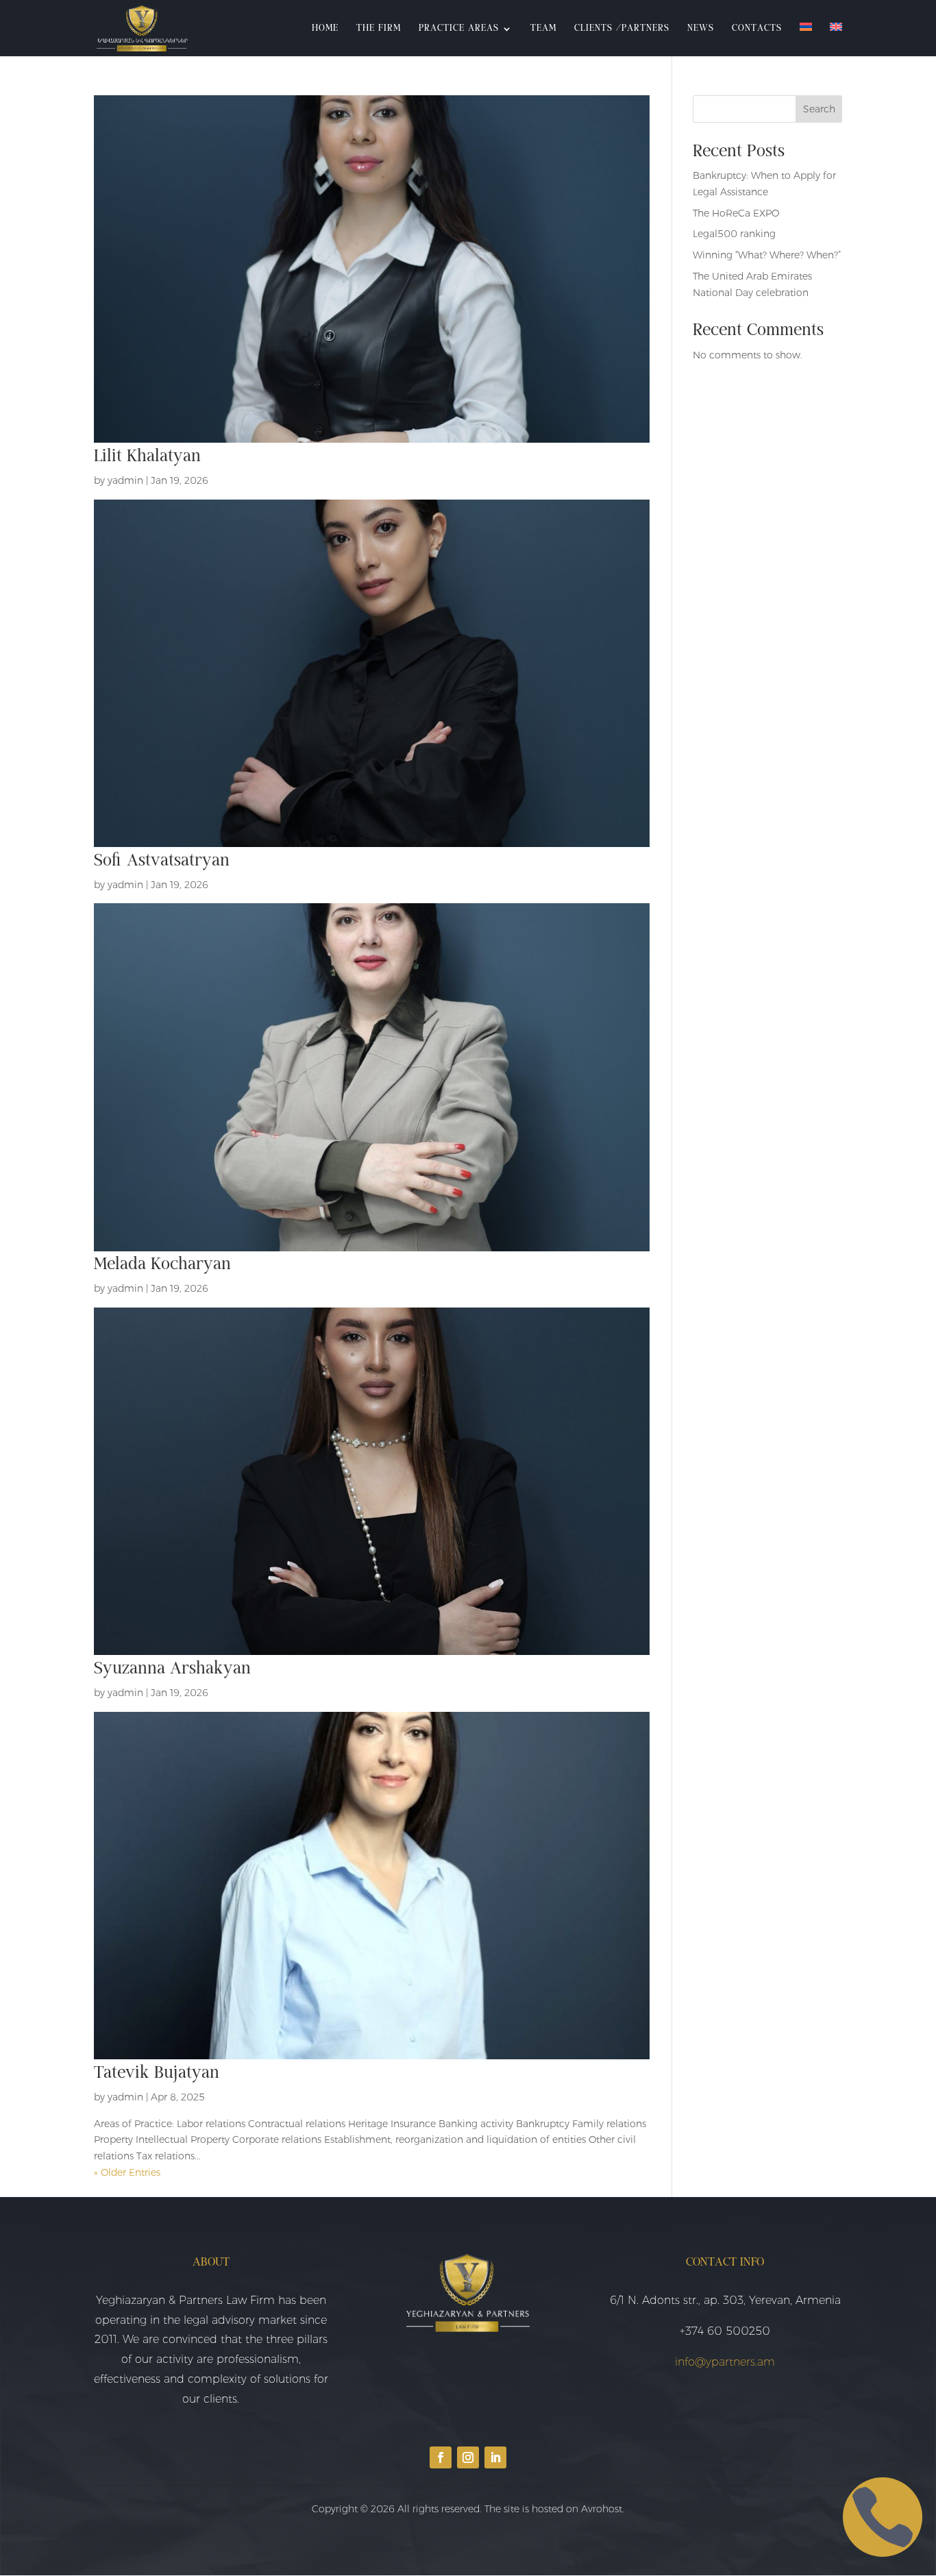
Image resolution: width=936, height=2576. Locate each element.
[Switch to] (806, 39)
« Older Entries (127, 2172)
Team (543, 29)
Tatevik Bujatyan (157, 2073)
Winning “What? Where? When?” (767, 255)
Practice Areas (459, 29)
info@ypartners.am (725, 2362)
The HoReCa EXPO (736, 213)
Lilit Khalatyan (147, 457)
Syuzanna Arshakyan (172, 1669)
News (701, 29)
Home (325, 29)
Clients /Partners (622, 29)
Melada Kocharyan (162, 1265)
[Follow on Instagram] (468, 2457)
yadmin (125, 480)
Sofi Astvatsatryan (162, 861)
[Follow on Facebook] (441, 2457)
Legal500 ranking (734, 234)
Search (819, 109)
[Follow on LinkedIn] (495, 2457)
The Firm (379, 29)
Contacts (757, 29)
